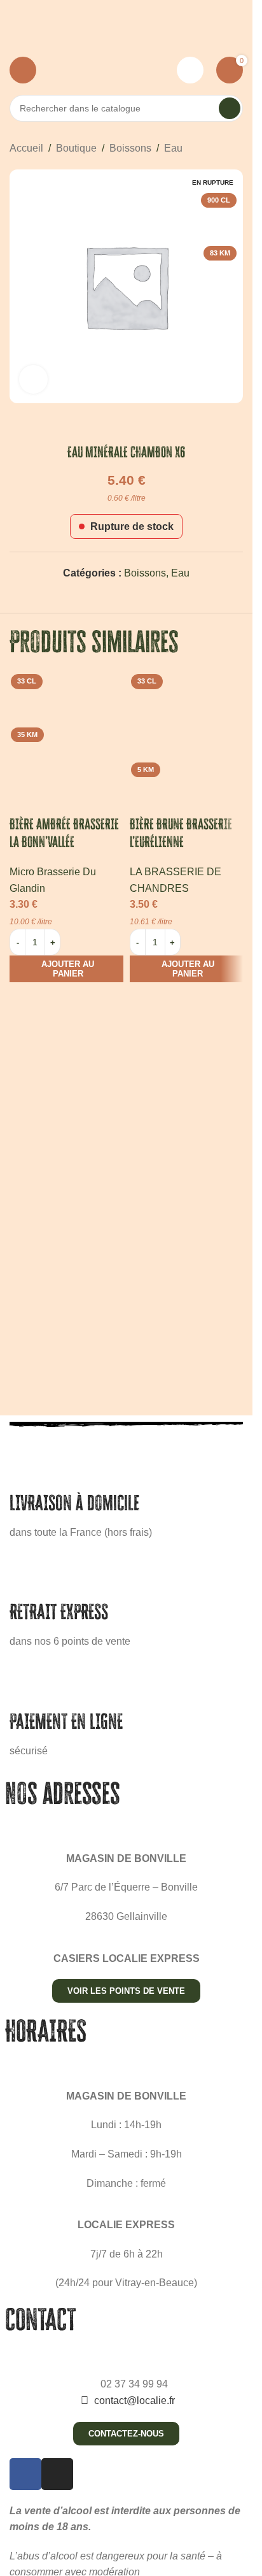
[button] (66, 969)
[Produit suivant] (235, 148)
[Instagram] (57, 2474)
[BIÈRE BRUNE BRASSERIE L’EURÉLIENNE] (187, 726)
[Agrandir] (33, 379)
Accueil (26, 148)
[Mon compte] (190, 70)
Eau (173, 148)
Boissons (130, 148)
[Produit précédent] (205, 148)
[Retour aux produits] (220, 148)
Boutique (76, 148)
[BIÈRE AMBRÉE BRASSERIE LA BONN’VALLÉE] (66, 726)
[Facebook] (25, 2474)
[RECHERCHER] (230, 108)
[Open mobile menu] (23, 70)
